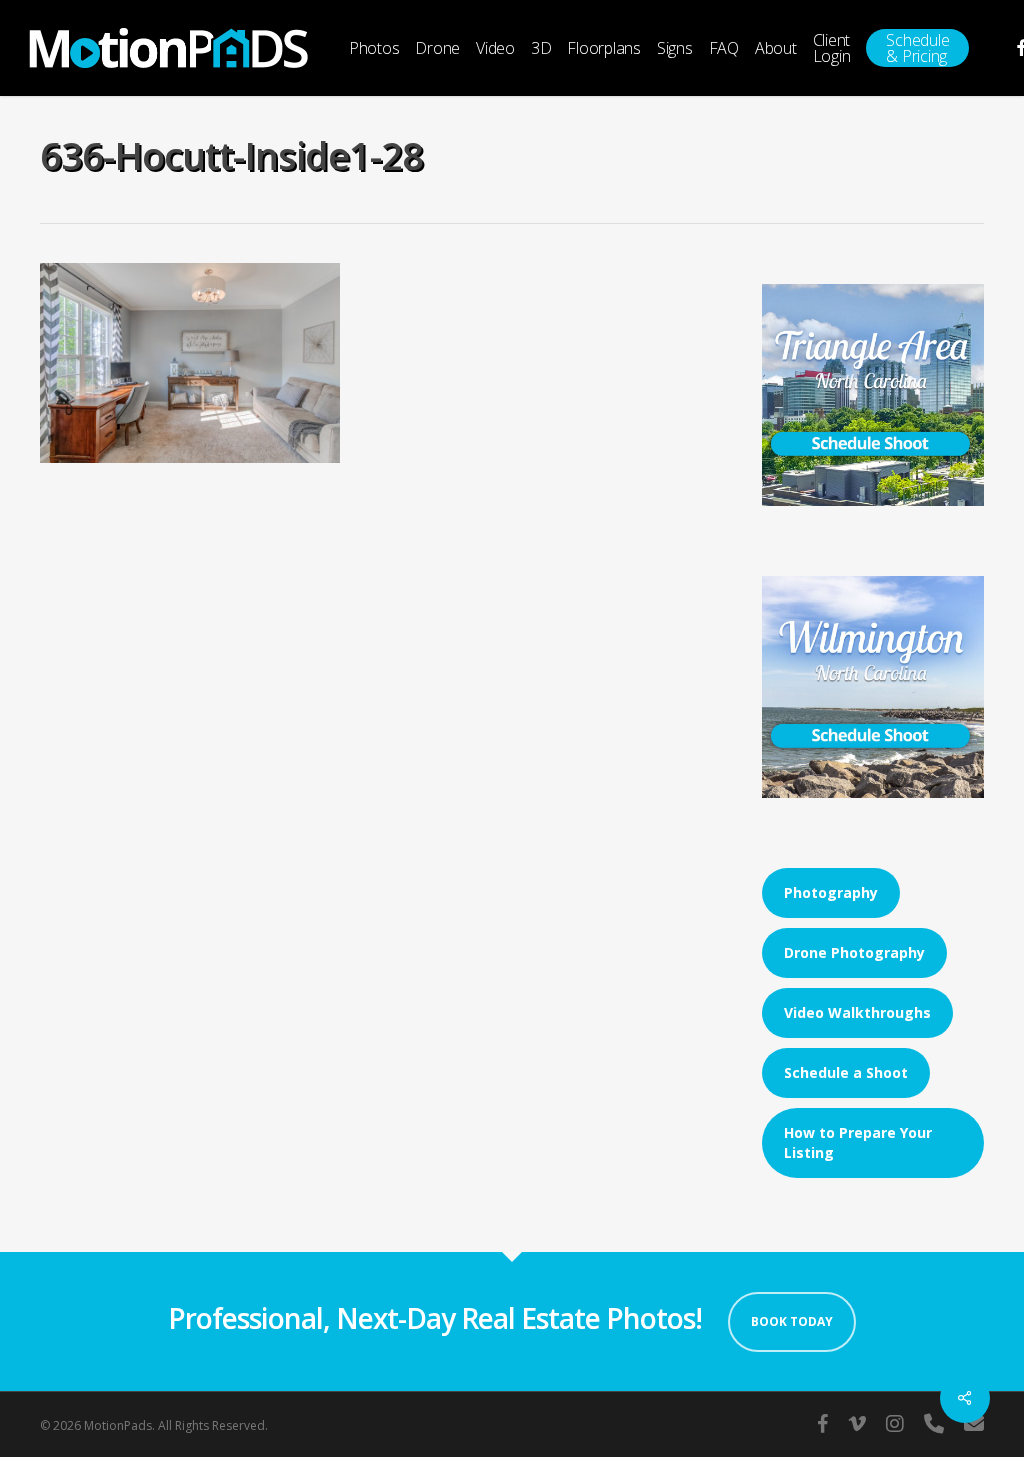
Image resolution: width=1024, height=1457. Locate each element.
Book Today (792, 1321)
